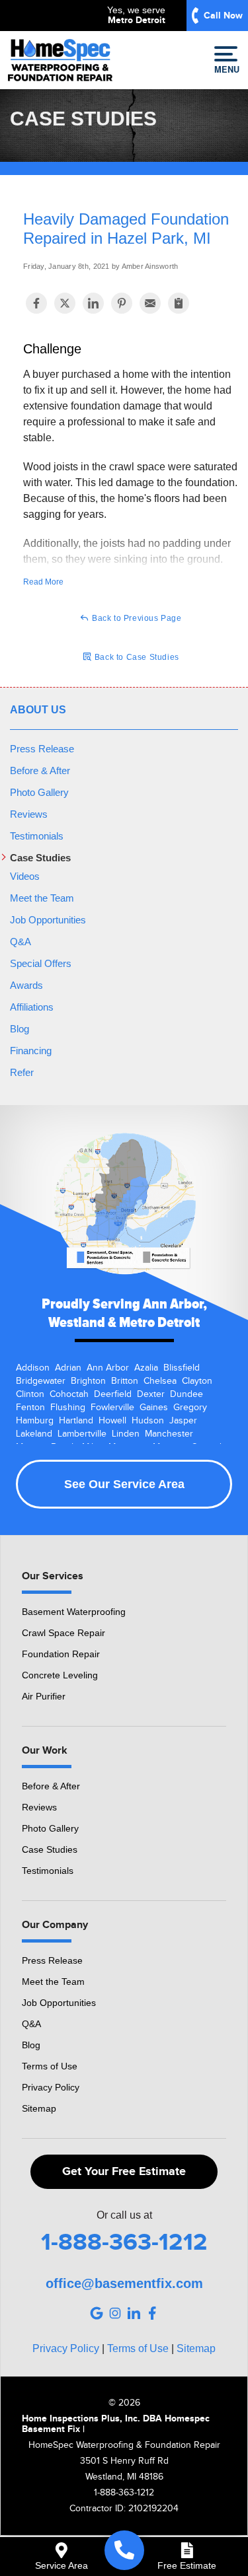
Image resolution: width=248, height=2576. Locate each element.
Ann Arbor (108, 1368)
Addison (33, 1368)
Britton (125, 1381)
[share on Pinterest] (122, 303)
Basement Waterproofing (74, 1612)
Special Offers (41, 963)
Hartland (76, 1421)
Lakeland (34, 1434)
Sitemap (39, 2108)
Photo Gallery (39, 792)
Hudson (148, 1421)
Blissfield (182, 1368)
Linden (126, 1434)
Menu (226, 69)
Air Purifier (44, 1696)
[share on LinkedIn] (93, 303)
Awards (26, 985)
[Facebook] (152, 2313)
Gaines (154, 1408)
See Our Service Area (124, 1484)
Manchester (169, 1434)
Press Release (42, 749)
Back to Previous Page (135, 618)
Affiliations (32, 1007)
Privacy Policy (51, 2087)
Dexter (151, 1394)
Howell (112, 1421)
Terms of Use (50, 2066)
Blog (20, 1029)
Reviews (29, 814)
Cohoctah (69, 1394)
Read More (43, 582)
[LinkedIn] (134, 2313)
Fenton (30, 1408)
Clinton (30, 1394)
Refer (22, 1072)
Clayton (197, 1381)
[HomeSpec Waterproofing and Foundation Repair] (124, 2550)
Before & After (40, 770)
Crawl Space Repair (63, 1633)
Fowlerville (112, 1408)
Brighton (88, 1381)
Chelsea (160, 1381)
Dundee (186, 1394)
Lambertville (82, 1434)
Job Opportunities (48, 920)
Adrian (68, 1368)
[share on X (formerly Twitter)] (65, 303)
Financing (31, 1051)
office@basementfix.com (124, 2283)
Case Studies (40, 858)
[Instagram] (115, 2313)
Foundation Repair (61, 1654)
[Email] (150, 303)
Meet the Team (42, 898)
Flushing (68, 1408)
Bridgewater (41, 1381)
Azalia (146, 1368)
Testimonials (37, 836)
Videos (25, 876)
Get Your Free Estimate (124, 2172)
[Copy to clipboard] (179, 303)
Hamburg (35, 1421)
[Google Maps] (97, 2313)
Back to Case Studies (136, 657)
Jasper (183, 1421)
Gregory (190, 1408)
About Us (38, 710)
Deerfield (113, 1394)
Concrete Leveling (60, 1675)
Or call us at (124, 2215)
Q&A (21, 942)
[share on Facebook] (36, 303)
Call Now (223, 16)
